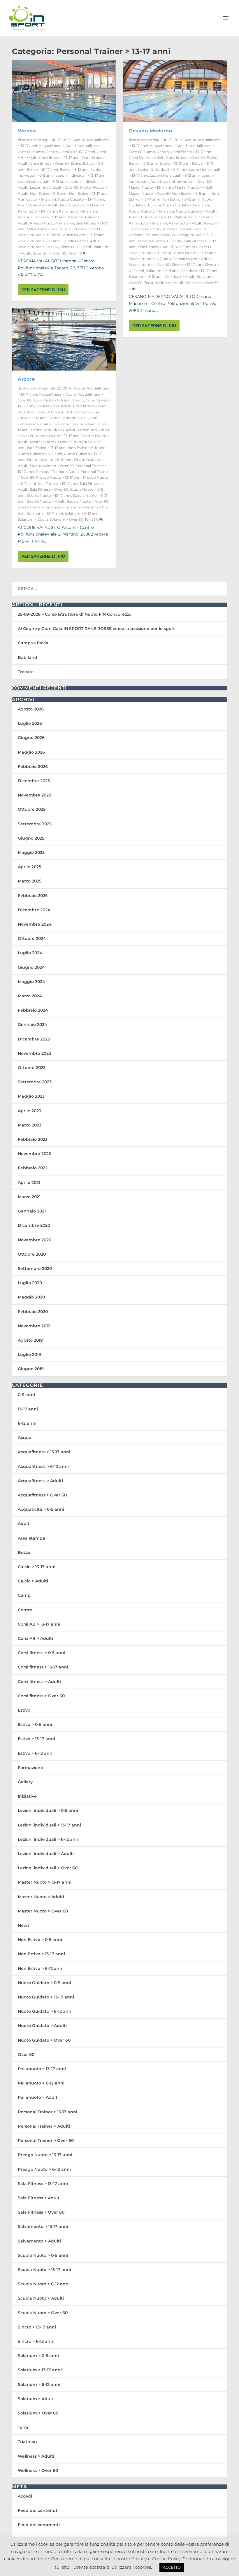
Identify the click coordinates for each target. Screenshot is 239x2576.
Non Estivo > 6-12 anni (37, 199)
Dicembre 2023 (34, 1039)
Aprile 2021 (29, 1182)
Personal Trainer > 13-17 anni (42, 217)
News (24, 1925)
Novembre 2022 (34, 1154)
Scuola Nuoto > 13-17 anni (84, 235)
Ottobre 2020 (32, 1254)
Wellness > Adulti (169, 283)
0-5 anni (26, 1395)
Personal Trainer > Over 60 (152, 235)
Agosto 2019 (30, 1340)
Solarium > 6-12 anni (82, 513)
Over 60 (26, 2054)
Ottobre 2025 (32, 809)
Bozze (24, 1552)
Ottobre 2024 (32, 938)
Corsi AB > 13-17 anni (77, 152)
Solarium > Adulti (33, 519)
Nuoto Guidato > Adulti (38, 205)
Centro (52, 152)
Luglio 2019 (29, 1354)
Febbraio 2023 (33, 1139)
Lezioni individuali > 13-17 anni (81, 175)
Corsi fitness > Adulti (54, 406)
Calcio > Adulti (33, 1581)
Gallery (25, 1782)
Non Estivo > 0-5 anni (49, 193)
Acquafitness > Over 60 (42, 1495)
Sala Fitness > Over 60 (82, 229)
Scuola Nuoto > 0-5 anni (39, 235)
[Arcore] (64, 339)
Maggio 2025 (31, 852)
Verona (27, 131)
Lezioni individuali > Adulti (54, 430)
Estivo (76, 163)
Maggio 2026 (31, 752)
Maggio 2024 (31, 982)
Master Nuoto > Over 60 (51, 442)
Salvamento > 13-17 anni (43, 2226)
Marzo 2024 (30, 996)
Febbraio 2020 (33, 1312)
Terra (72, 253)
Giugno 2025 (31, 838)
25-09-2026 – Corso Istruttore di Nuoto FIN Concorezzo (75, 614)
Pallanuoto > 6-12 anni (78, 211)
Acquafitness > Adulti (57, 146)
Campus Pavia (33, 643)
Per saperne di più (43, 290)
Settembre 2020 (35, 1268)
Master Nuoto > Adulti (194, 187)
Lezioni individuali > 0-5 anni (74, 418)
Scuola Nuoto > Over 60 (38, 247)
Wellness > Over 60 (202, 283)
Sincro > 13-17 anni (33, 507)
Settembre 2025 (35, 824)
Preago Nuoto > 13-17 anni (59, 477)
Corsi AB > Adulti (35, 1638)
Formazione (30, 1768)
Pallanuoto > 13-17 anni (37, 211)
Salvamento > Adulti (39, 2241)
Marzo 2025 (30, 881)
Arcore (26, 379)
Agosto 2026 (31, 709)
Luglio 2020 (30, 1283)
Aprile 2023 (29, 1111)
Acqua (79, 140)
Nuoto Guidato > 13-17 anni (81, 199)
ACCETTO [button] (172, 2567)
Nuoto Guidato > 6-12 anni (50, 460)
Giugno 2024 (31, 967)
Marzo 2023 (30, 1125)
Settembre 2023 (35, 1082)
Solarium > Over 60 (50, 253)
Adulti (24, 1524)
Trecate (26, 672)
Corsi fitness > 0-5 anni (42, 1653)
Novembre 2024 (35, 924)
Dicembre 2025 (34, 781)
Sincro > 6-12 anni (76, 247)
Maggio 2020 (31, 1297)
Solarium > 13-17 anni (45, 513)
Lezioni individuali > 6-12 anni (43, 181)
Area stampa (31, 1538)
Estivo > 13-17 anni (43, 170)
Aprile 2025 (29, 867)
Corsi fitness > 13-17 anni (60, 158)
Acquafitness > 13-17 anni (44, 1452)
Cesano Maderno (150, 131)
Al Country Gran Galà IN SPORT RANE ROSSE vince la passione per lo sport (96, 629)
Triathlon (27, 2442)
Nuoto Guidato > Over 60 (82, 205)
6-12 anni (27, 1423)
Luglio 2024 (30, 953)
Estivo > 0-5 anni (51, 412)
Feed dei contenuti (38, 2510)
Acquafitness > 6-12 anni (43, 1466)
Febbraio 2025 (33, 896)
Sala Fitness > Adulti (44, 229)
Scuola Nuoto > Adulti (81, 241)
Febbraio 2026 (33, 766)
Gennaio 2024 (32, 1024)
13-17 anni (28, 1409)
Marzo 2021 (29, 1197)
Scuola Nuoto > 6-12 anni (39, 241)
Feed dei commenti (39, 2525)
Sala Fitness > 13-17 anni (58, 484)
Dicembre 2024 (34, 910)
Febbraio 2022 (33, 1168)
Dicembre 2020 (34, 1225)
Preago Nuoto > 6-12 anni (52, 223)
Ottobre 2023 (32, 1068)
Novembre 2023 (34, 1053)
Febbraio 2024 (33, 1010)
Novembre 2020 (35, 1240)
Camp (39, 152)
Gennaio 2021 (32, 1211)
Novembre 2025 (34, 795)
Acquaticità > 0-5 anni (52, 400)
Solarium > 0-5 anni (163, 271)
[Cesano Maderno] (175, 91)
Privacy (139, 2559)
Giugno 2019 (31, 1369)
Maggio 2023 (31, 1096)
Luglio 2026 (30, 723)
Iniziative (27, 1796)
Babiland (28, 657)
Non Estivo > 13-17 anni (89, 193)
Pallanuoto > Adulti (186, 223)
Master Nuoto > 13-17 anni (58, 436)
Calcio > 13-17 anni (37, 1567)
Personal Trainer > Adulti (57, 472)
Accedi (25, 2496)
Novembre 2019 (34, 1326)
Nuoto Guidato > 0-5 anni (40, 454)
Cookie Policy (166, 2559)
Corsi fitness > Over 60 (49, 163)
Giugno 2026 (31, 738)
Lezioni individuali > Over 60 (54, 187)
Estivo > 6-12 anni (75, 170)
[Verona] (64, 91)
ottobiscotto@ (35, 140)
